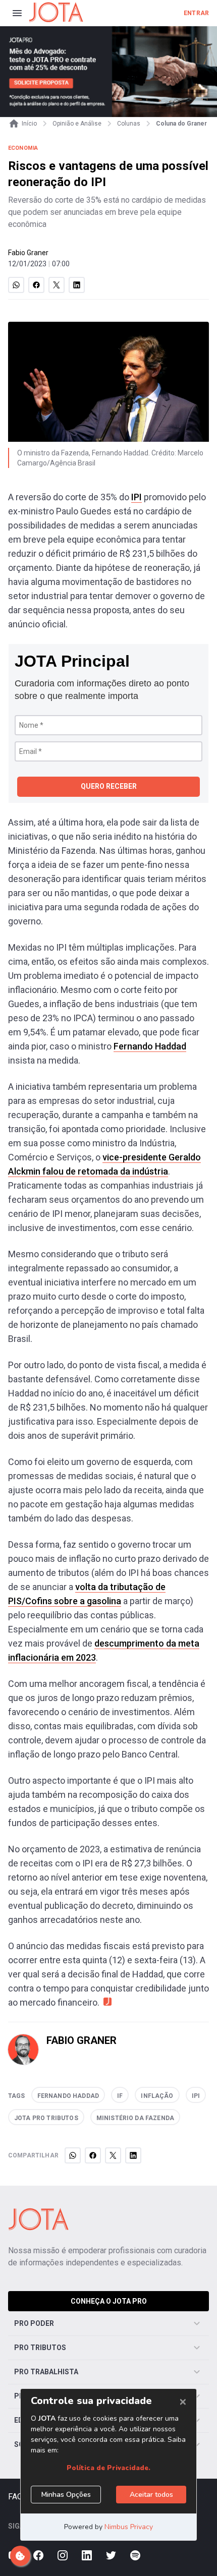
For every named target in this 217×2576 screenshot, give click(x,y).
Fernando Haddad (150, 1046)
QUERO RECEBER (109, 786)
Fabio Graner (28, 253)
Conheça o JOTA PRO (109, 2301)
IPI (137, 497)
